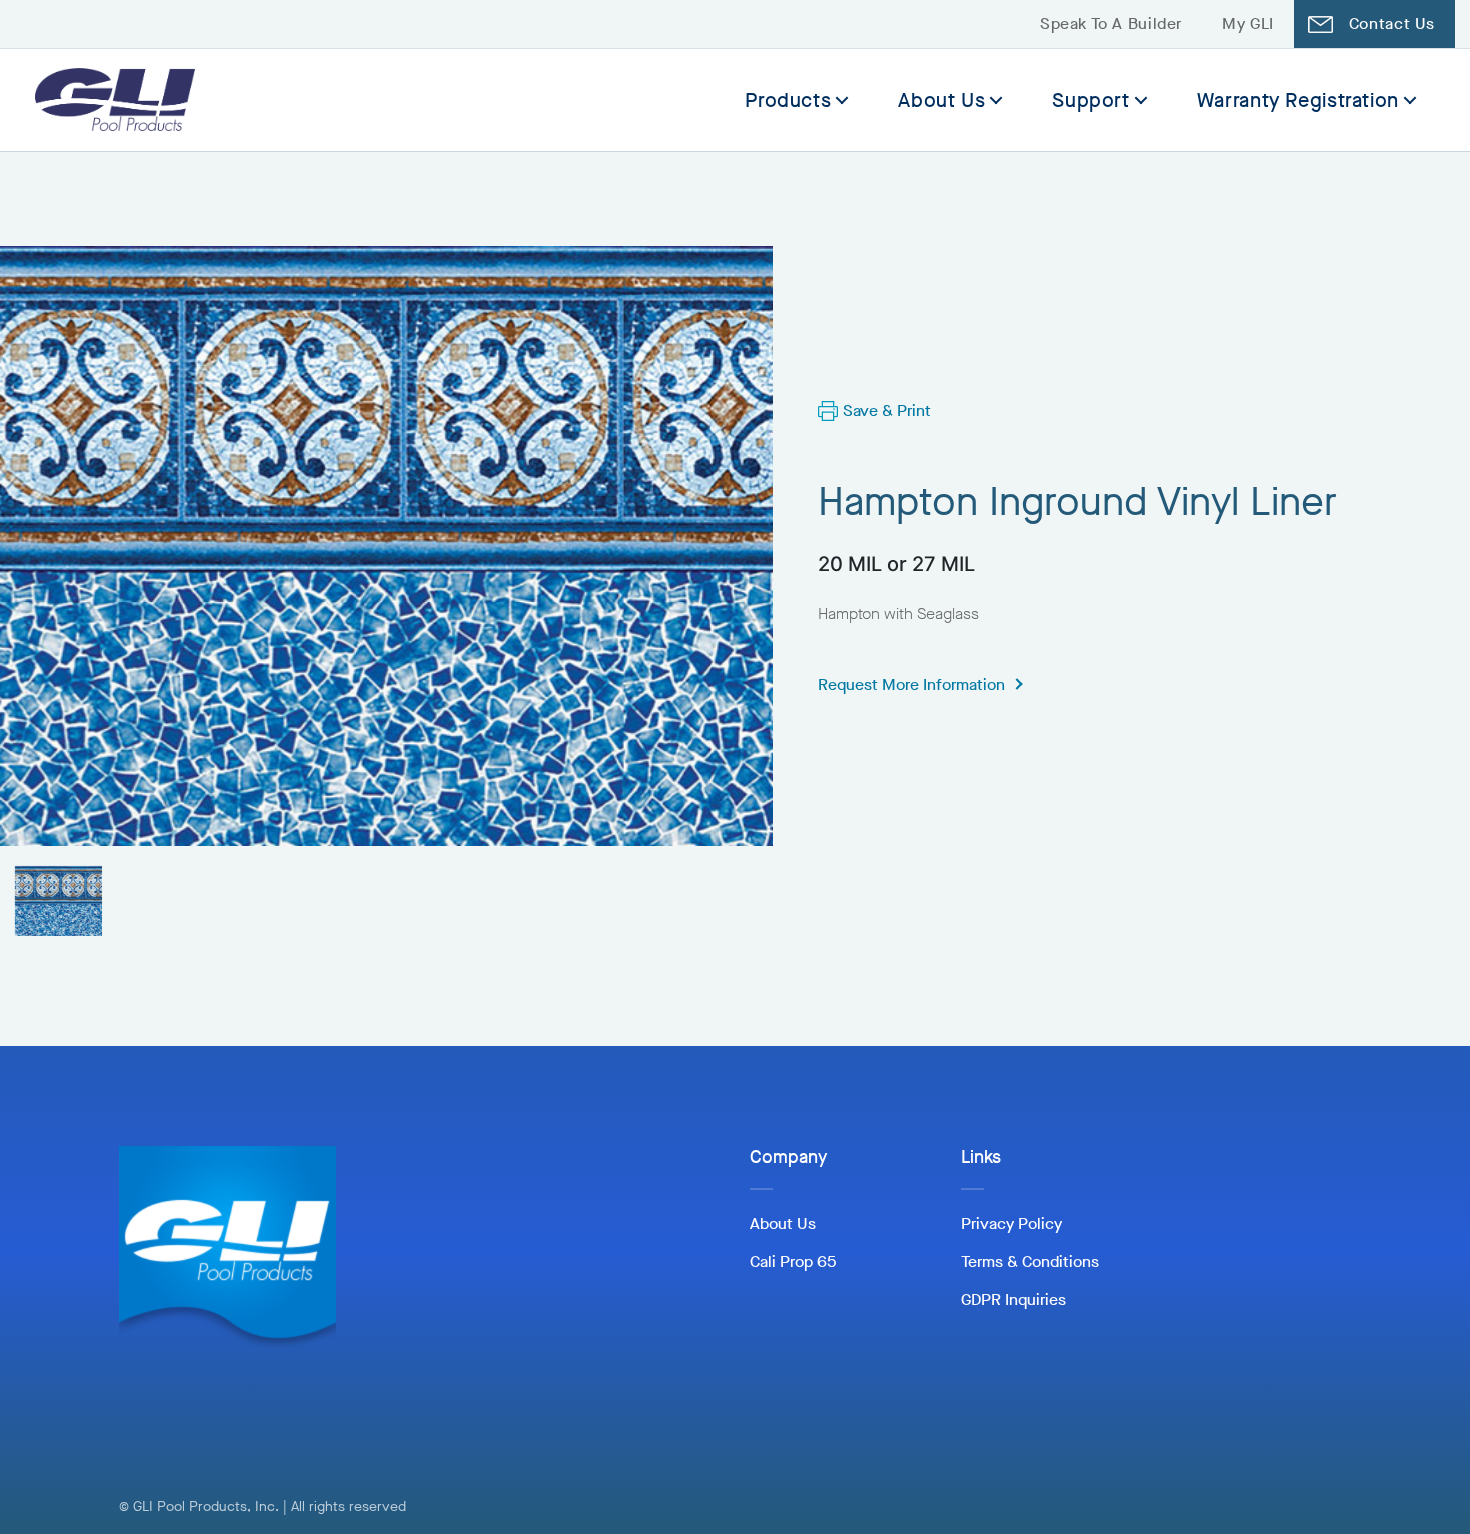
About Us (941, 100)
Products (788, 100)
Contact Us (1392, 23)
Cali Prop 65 (793, 1261)
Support (1090, 100)
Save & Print (887, 410)
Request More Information (911, 684)
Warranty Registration (1298, 100)
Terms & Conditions (1030, 1261)
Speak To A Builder (1111, 23)
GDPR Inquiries (1013, 1299)
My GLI (1248, 23)
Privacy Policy (1011, 1223)
